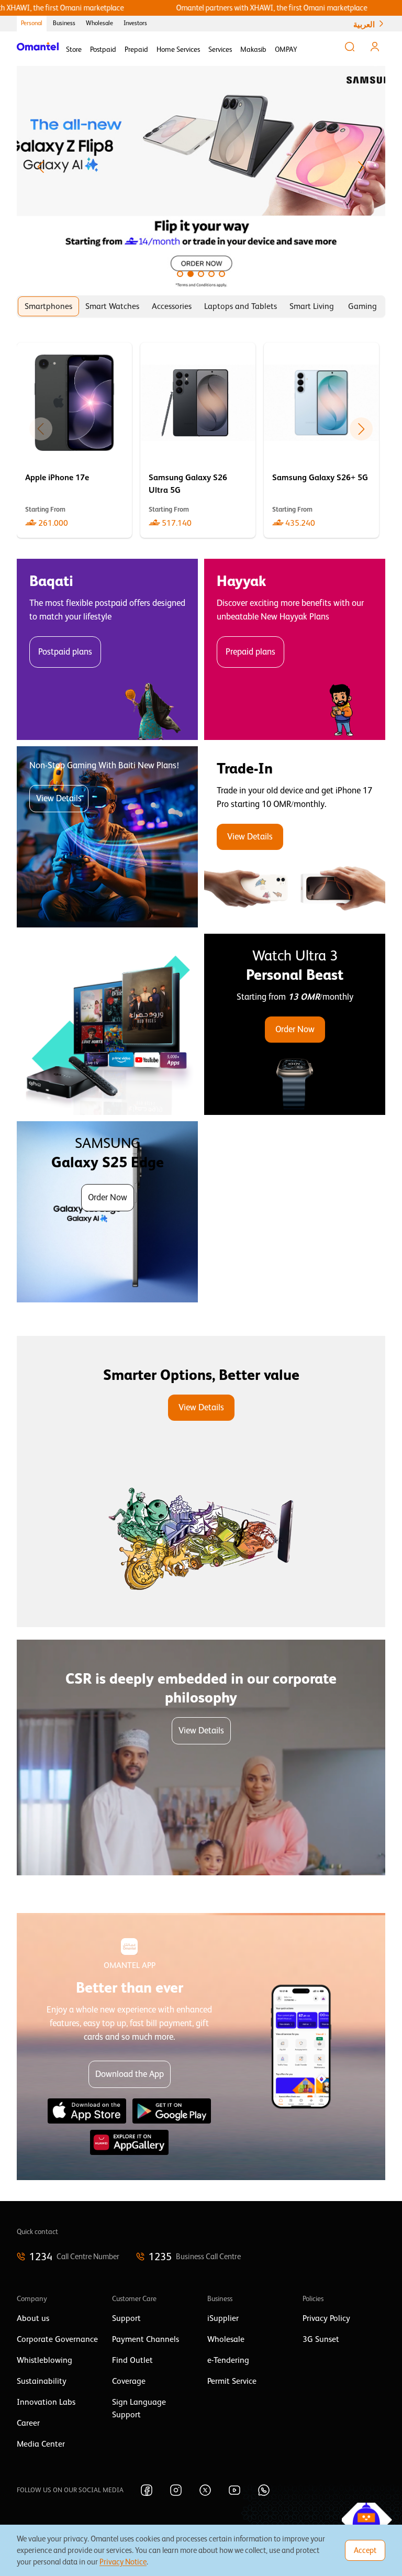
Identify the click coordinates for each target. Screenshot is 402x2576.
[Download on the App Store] (87, 2111)
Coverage (129, 2381)
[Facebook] (147, 2490)
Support (126, 2318)
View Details (59, 798)
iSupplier (223, 2318)
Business (64, 23)
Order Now (295, 1029)
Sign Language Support (139, 2408)
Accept (365, 2550)
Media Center (41, 2444)
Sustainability (42, 2381)
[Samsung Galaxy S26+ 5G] (321, 440)
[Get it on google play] (172, 2111)
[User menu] (375, 47)
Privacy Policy (326, 2318)
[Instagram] (176, 2490)
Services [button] (220, 49)
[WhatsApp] (264, 2490)
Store (74, 49)
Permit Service (232, 2381)
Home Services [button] (178, 49)
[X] (205, 2490)
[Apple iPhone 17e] (74, 440)
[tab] (48, 306)
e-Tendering (228, 2360)
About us (33, 2318)
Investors (135, 23)
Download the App (130, 2074)
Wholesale (99, 23)
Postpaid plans (65, 652)
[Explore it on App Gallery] (129, 2142)
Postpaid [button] (103, 49)
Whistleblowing (44, 2360)
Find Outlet (132, 2360)
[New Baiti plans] (107, 837)
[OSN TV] (107, 1024)
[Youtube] (234, 2490)
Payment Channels (146, 2339)
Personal (32, 23)
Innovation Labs (46, 2402)
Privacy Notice (123, 2562)
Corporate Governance (57, 2339)
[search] (350, 47)
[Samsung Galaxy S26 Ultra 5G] (198, 440)
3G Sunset (321, 2339)
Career (28, 2423)
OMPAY (286, 49)
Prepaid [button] (136, 49)
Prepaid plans (250, 652)
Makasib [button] (253, 49)
